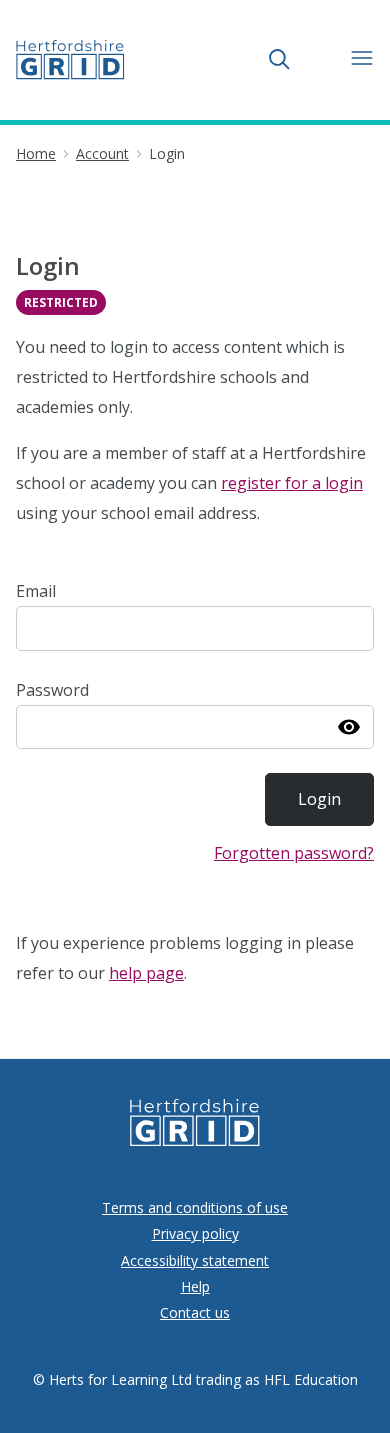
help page (146, 973)
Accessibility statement (195, 1260)
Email (36, 591)
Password (52, 690)
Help (195, 1286)
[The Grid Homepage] (70, 60)
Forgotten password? (294, 853)
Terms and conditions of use (195, 1207)
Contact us (195, 1312)
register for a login (292, 483)
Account (102, 153)
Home (36, 153)
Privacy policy (195, 1233)
